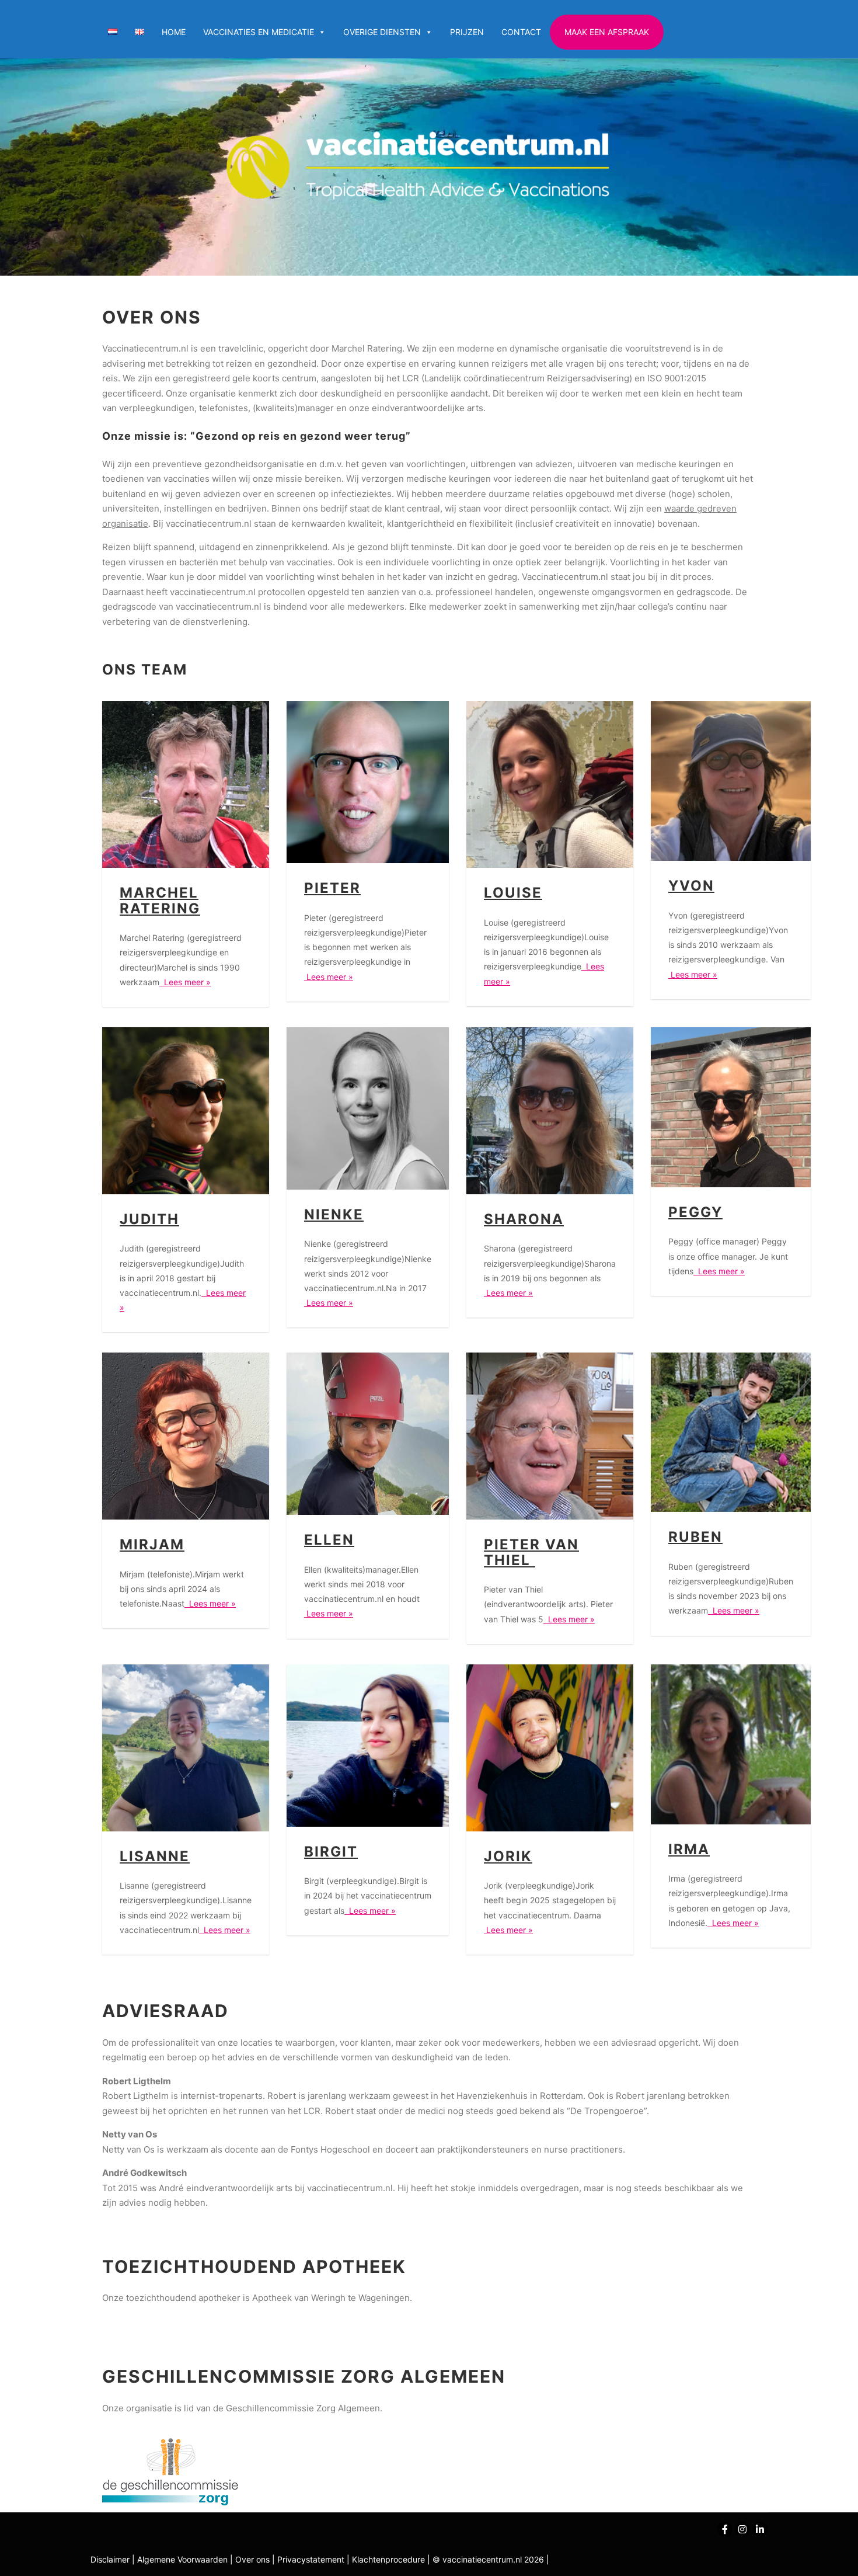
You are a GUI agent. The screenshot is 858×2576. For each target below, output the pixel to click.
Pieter (332, 888)
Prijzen (467, 32)
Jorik (508, 1856)
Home (174, 32)
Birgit (331, 1852)
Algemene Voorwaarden (182, 2559)
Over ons (254, 2559)
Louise (513, 893)
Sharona (524, 1219)
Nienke (334, 1214)
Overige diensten (382, 32)
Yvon (691, 886)
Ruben (695, 1537)
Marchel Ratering (160, 900)
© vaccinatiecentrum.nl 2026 (488, 2559)
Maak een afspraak (607, 32)
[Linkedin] (760, 2529)
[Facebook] (725, 2529)
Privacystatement (312, 2559)
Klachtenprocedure (388, 2559)
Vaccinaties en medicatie (259, 32)
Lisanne (155, 1856)
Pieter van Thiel (531, 1552)
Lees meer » (185, 982)
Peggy (695, 1212)
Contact (521, 32)
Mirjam (152, 1544)
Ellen (329, 1540)
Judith (149, 1219)
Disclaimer (110, 2559)
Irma (689, 1849)
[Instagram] (742, 2529)
